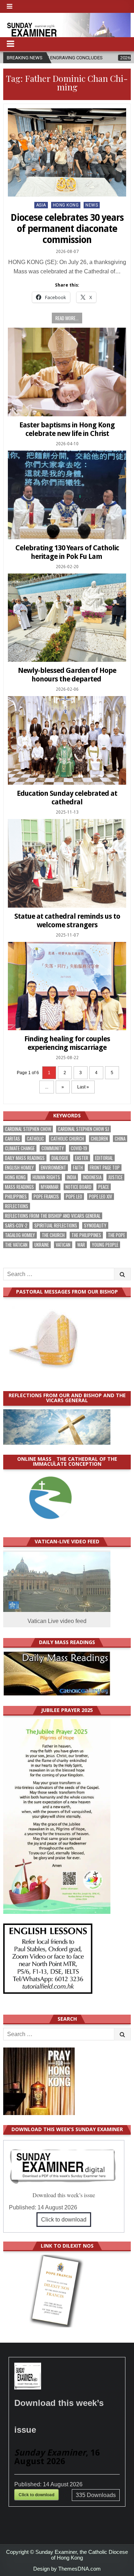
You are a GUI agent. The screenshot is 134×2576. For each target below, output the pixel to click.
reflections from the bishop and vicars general (53, 1216)
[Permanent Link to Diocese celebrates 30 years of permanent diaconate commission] (67, 153)
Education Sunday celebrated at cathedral (67, 798)
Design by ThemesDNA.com (67, 2569)
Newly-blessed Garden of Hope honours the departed (67, 675)
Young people (105, 1245)
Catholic (35, 1139)
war (81, 1245)
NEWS (92, 205)
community (53, 1148)
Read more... (67, 318)
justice (115, 1177)
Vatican (63, 1245)
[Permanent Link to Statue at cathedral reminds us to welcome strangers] (67, 863)
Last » (83, 1087)
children (99, 1139)
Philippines (16, 1197)
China (120, 1139)
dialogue (60, 1158)
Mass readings (19, 1187)
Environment (53, 1168)
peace (104, 1187)
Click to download (64, 2220)
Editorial (104, 1158)
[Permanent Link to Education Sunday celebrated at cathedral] (67, 740)
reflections (17, 1206)
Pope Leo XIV (101, 1197)
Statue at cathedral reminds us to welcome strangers (67, 920)
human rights (46, 1177)
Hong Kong (66, 205)
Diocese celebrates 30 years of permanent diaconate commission (67, 229)
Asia (41, 205)
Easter (82, 1158)
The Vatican (16, 1245)
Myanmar (50, 1187)
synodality (95, 1225)
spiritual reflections (56, 1225)
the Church (53, 1235)
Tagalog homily (20, 1235)
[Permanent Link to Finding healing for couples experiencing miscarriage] (67, 986)
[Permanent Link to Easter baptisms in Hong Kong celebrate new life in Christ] (67, 372)
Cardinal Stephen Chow (28, 1129)
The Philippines (86, 1235)
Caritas (13, 1139)
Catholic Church (67, 1139)
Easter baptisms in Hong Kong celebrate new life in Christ (67, 429)
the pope (116, 1235)
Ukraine (42, 1245)
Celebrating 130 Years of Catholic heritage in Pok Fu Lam (67, 552)
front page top (105, 1168)
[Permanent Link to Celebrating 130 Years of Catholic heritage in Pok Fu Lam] (67, 495)
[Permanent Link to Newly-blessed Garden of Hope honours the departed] (67, 618)
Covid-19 (79, 1148)
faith (78, 1168)
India (71, 1177)
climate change (20, 1148)
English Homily (19, 1168)
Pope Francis (46, 1197)
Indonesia (92, 1177)
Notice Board (78, 1187)
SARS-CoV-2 (16, 1225)
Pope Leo (74, 1197)
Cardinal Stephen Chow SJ (83, 1129)
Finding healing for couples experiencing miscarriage (67, 1043)
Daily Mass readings (25, 1158)
